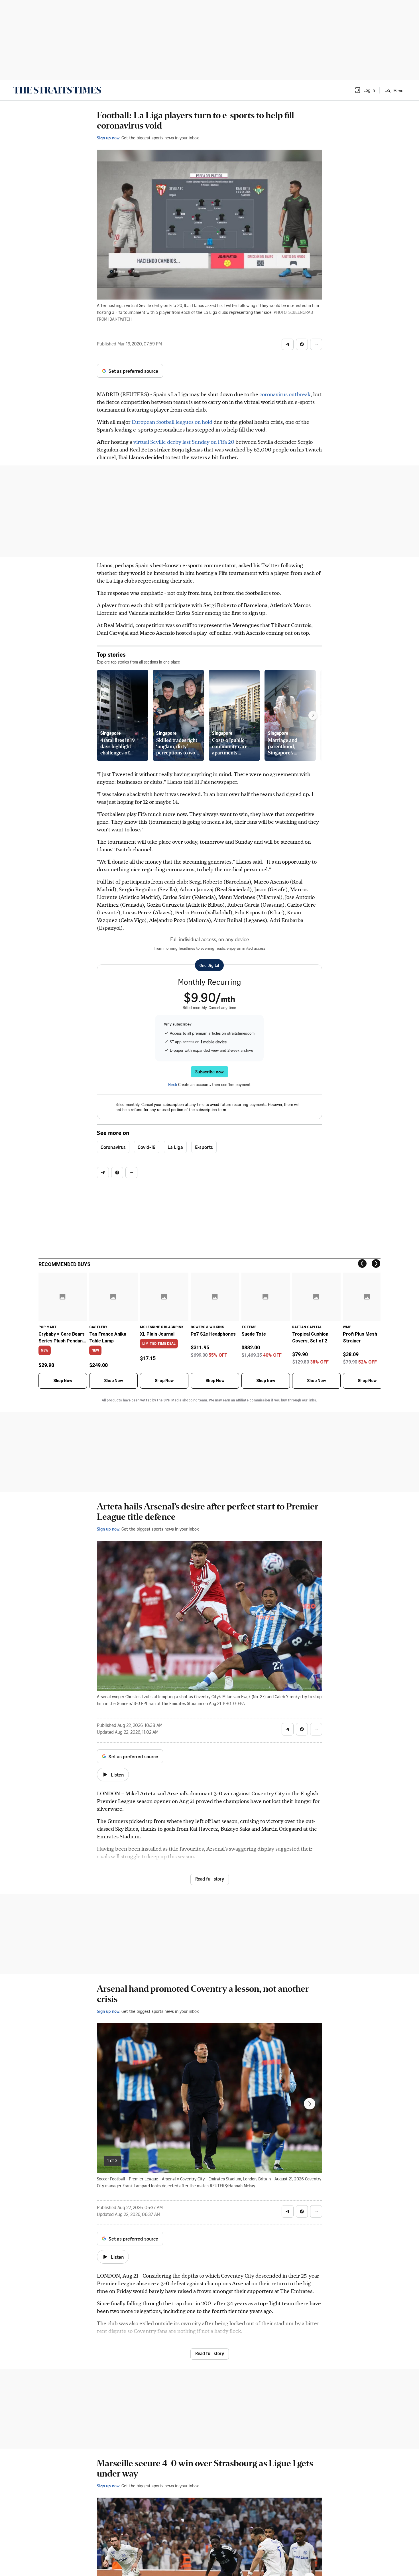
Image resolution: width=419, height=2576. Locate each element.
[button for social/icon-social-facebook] (302, 344)
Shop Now (63, 1381)
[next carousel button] (310, 2104)
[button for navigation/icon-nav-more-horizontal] (316, 344)
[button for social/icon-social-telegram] (288, 344)
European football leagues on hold (172, 422)
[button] (365, 90)
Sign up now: (109, 138)
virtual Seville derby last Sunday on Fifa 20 (184, 442)
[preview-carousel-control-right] (313, 715)
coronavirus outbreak (285, 394)
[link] (57, 90)
